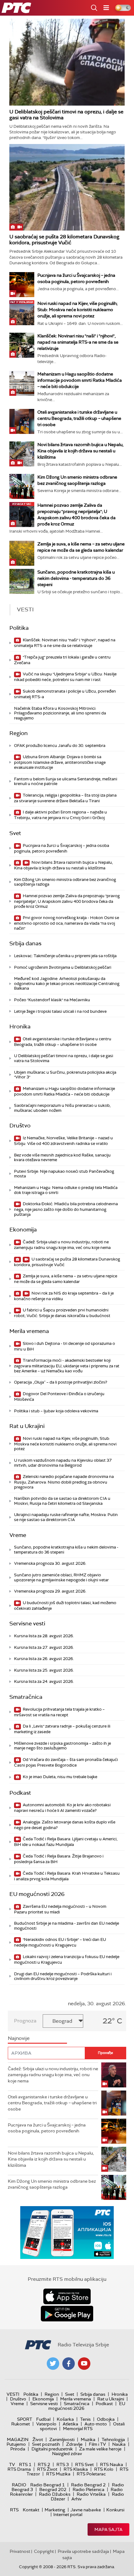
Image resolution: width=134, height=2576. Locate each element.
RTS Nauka (112, 2464)
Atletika (70, 2424)
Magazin (18, 2439)
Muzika (88, 2439)
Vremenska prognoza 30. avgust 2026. (50, 1563)
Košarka (65, 2419)
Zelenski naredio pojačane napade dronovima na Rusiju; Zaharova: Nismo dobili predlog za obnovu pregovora (64, 1482)
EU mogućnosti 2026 (37, 1894)
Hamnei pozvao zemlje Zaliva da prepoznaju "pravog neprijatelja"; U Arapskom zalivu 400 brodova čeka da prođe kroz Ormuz (67, 901)
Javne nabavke (86, 2510)
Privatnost (20, 2551)
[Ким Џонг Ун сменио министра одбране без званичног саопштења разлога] (22, 486)
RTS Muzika (58, 2474)
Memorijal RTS (78, 2429)
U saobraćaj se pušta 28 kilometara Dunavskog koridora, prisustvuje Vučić (64, 240)
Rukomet (21, 2424)
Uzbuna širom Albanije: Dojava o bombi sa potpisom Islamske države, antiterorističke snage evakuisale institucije (60, 762)
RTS (14, 2510)
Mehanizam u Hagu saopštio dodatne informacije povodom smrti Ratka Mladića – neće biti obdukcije (80, 380)
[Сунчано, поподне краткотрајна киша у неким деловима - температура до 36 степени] (22, 581)
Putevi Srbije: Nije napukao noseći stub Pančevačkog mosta (64, 1174)
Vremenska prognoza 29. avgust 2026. (50, 1591)
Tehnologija (113, 2439)
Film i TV (97, 2444)
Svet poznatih (46, 2444)
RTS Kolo (104, 2469)
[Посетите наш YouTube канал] (84, 2364)
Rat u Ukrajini (27, 1426)
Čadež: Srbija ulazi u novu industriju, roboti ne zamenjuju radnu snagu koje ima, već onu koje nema (62, 1245)
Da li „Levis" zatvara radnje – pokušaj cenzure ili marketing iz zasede (62, 1729)
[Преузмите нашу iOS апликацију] (67, 2296)
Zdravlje (74, 2444)
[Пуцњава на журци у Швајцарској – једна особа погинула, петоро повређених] (22, 285)
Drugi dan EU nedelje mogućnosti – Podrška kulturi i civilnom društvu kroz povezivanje (63, 1976)
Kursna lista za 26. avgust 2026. (44, 1659)
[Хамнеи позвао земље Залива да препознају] (22, 515)
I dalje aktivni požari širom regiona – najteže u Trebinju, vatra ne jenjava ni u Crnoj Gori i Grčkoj (60, 815)
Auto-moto (96, 2424)
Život (38, 2439)
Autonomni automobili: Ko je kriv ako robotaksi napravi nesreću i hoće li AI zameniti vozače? (62, 1808)
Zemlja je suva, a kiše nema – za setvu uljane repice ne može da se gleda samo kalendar (66, 1279)
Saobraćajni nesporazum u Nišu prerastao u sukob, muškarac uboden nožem (62, 1108)
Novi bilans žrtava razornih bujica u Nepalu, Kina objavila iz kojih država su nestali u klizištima (80, 451)
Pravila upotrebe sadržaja (83, 2551)
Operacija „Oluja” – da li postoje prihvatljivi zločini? (61, 1382)
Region (19, 733)
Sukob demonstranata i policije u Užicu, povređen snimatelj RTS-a (65, 694)
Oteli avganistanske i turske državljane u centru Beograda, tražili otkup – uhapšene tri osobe (79, 418)
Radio (19, 2485)
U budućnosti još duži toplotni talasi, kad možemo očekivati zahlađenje (65, 1606)
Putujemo (16, 2444)
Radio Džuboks (55, 2494)
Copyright (44, 2551)
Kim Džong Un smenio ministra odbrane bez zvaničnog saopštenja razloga (65, 882)
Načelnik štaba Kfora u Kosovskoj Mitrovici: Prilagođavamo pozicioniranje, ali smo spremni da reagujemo (60, 713)
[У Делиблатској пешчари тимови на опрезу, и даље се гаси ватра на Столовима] (67, 62)
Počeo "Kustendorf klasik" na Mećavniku (52, 1000)
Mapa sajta (108, 2529)
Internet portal (68, 2514)
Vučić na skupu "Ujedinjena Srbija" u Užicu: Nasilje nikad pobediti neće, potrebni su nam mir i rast (65, 677)
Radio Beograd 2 (88, 2485)
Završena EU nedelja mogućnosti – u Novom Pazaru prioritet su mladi (60, 1909)
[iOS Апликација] (67, 2233)
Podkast (20, 1793)
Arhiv (77, 2499)
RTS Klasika (76, 2469)
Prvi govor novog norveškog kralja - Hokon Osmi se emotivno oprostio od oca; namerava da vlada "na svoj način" (67, 923)
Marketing (55, 2510)
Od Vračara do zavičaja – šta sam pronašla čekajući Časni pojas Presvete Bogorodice (66, 1762)
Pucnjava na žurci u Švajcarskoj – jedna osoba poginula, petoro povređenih (62, 848)
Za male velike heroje (100, 2449)
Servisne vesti (27, 1624)
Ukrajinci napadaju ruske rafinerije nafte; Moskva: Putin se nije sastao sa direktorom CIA (66, 1517)
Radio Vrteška (91, 2494)
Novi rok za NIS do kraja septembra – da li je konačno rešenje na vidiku (64, 1296)
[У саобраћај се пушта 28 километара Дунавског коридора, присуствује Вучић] (67, 187)
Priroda (18, 2449)
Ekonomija (23, 1230)
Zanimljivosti (62, 2439)
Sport (25, 2419)
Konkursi (115, 2510)
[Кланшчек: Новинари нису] (22, 345)
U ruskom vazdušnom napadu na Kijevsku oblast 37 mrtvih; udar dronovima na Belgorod (63, 1463)
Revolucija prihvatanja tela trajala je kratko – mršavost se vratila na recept (59, 1712)
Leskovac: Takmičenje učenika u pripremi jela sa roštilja (65, 956)
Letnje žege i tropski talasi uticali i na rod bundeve (60, 1011)
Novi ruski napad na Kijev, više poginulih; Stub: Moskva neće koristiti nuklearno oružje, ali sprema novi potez (77, 310)
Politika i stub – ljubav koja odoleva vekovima (56, 1411)
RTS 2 (44, 2464)
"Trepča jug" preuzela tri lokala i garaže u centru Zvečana (62, 660)
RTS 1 (25, 2464)
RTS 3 (63, 2464)
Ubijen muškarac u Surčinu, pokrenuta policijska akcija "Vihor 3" (65, 1075)
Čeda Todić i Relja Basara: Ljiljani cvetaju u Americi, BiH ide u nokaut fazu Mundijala (66, 1842)
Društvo (20, 1126)
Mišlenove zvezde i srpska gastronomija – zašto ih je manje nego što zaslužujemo (62, 1746)
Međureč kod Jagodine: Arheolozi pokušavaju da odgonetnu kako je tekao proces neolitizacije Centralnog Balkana (67, 983)
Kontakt (31, 2510)
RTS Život (47, 2469)
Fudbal (43, 2419)
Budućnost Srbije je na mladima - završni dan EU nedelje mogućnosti (67, 1926)
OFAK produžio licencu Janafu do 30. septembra (60, 746)
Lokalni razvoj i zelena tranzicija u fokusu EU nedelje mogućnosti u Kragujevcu (67, 1959)
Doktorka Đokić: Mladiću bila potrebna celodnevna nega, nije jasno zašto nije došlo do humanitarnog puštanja (66, 1209)
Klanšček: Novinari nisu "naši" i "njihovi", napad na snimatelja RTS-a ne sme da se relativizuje (78, 342)
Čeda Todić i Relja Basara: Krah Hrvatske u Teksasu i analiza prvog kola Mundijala (67, 1876)
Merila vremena (29, 1331)
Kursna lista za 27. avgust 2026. (44, 1647)
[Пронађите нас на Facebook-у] (69, 2364)
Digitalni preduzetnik (52, 2449)
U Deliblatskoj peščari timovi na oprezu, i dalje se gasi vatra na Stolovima (66, 115)
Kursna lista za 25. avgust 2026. (44, 1670)
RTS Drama (19, 2469)
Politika (19, 628)
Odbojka (106, 2419)
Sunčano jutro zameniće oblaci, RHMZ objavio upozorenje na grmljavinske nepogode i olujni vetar (61, 1577)
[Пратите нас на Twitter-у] (53, 2364)
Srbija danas (25, 943)
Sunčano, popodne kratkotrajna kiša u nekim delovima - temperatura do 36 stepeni (76, 578)
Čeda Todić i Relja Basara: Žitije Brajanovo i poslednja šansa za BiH (59, 1859)
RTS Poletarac (91, 2474)
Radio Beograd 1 (48, 2485)
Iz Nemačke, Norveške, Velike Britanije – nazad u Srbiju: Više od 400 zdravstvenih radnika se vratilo (63, 1141)
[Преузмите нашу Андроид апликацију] (67, 2314)
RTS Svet (84, 2464)
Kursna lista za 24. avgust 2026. (44, 1681)
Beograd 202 (53, 2489)
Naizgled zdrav (67, 2454)
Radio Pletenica (89, 2489)
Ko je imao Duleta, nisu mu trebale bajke (60, 1777)
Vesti (13, 2394)
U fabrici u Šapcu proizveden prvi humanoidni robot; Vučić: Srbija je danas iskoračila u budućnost (62, 1313)
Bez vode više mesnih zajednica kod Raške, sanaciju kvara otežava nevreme (62, 1158)
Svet (15, 833)
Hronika (20, 1027)
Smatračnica (26, 1697)
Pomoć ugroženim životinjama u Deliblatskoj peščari (63, 967)
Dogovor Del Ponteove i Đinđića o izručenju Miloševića (59, 1397)
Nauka (119, 2444)
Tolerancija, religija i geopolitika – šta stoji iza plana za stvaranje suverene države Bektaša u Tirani (65, 798)
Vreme (18, 1535)
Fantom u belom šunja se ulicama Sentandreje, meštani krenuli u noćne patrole (66, 781)
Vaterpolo (46, 2424)
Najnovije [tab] (19, 2038)
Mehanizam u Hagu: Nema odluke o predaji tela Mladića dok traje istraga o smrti (66, 1190)
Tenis (85, 2419)
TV (12, 2464)
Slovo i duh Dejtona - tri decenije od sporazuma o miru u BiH (65, 1346)
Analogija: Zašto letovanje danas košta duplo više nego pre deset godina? (65, 1825)
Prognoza (25, 2021)
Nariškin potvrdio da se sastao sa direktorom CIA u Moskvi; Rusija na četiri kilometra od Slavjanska (62, 1501)
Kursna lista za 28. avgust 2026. (44, 1636)
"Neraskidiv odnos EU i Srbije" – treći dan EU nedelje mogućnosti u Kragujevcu (60, 1942)
